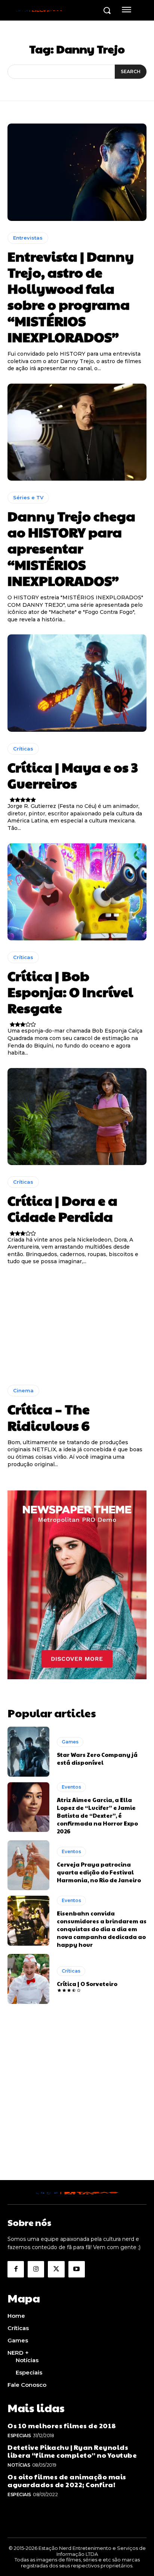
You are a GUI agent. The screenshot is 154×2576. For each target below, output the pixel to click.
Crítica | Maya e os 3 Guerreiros (73, 775)
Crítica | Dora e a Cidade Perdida (62, 1208)
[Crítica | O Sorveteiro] (28, 1979)
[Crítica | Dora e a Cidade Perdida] (77, 1117)
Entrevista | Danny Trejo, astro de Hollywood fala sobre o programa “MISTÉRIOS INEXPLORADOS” (71, 296)
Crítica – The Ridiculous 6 (49, 1417)
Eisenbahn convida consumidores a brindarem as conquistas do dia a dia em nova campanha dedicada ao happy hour (102, 1929)
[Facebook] (16, 2269)
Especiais (19, 2436)
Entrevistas (28, 238)
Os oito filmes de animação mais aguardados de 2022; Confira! (67, 2481)
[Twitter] (56, 2269)
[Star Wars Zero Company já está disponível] (28, 1752)
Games (70, 1742)
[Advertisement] (77, 2103)
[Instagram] (36, 2269)
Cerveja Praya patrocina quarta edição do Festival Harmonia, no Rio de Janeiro (99, 1872)
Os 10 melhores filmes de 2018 (62, 2425)
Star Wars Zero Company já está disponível (97, 1758)
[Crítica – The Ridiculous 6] (77, 1325)
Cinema (23, 1390)
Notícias (19, 2465)
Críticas (23, 749)
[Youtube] (77, 2269)
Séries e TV (28, 497)
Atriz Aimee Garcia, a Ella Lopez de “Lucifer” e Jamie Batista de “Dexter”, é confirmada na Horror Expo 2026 (97, 1815)
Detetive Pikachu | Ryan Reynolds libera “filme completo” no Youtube (72, 2451)
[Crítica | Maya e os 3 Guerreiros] (77, 683)
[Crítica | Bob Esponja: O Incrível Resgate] (77, 892)
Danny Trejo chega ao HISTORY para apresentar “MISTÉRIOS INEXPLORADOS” (71, 548)
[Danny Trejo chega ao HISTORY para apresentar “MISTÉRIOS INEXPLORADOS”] (77, 432)
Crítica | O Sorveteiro (87, 1984)
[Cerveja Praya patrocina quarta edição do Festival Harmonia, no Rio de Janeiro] (28, 1865)
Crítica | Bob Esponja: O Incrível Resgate (70, 992)
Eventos (71, 1787)
